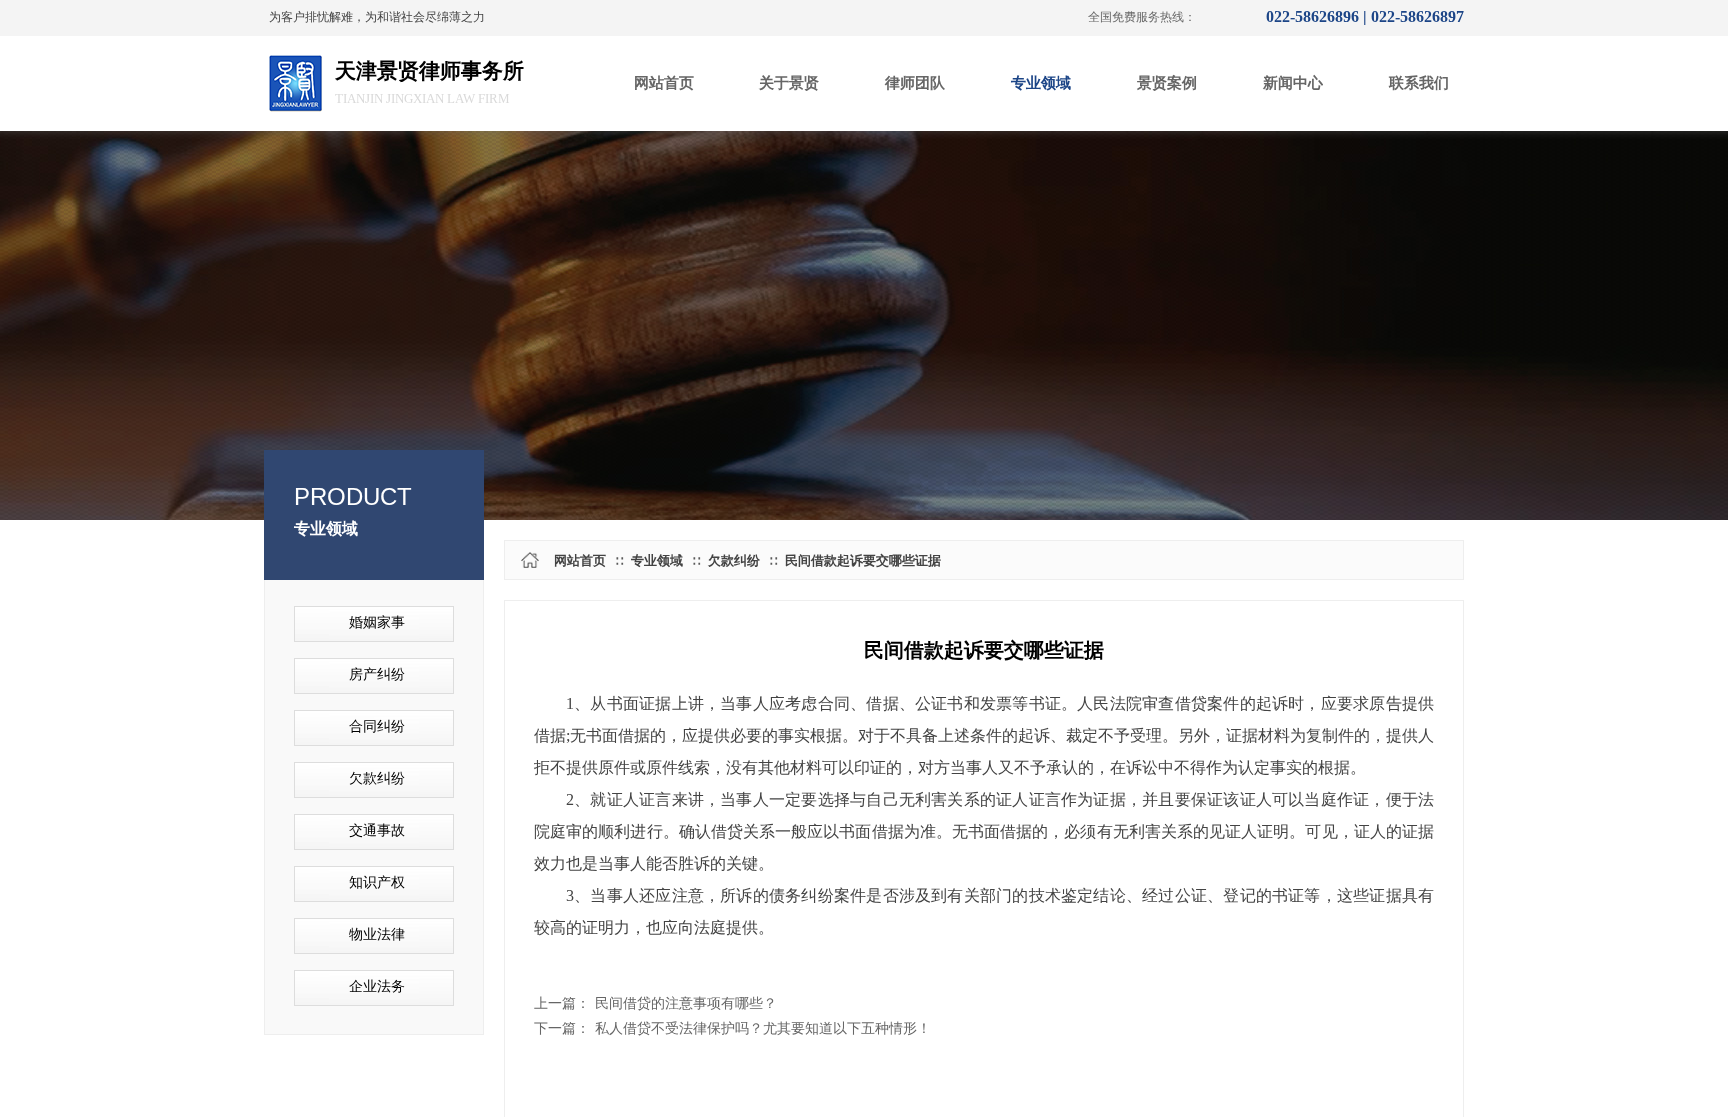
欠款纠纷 (734, 560)
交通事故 (377, 830)
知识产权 (377, 882)
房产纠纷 (377, 674)
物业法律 (377, 934)
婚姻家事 (377, 622)
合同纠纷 (377, 726)
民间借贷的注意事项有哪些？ (655, 1003)
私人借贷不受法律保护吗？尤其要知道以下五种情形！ (732, 1028)
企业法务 (377, 986)
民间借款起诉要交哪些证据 (863, 560)
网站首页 (580, 560)
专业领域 (657, 560)
